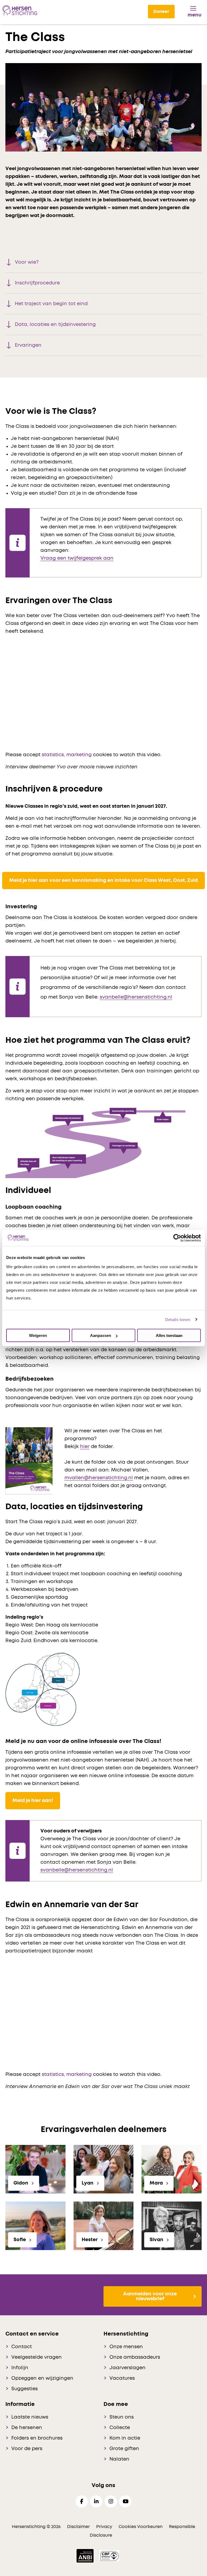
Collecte (120, 2428)
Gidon (21, 2183)
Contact (22, 2347)
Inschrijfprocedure (37, 283)
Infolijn (20, 2368)
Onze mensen (126, 2347)
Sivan (156, 2240)
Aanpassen (101, 1335)
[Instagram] (111, 2501)
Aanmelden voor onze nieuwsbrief (150, 2296)
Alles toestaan (169, 1335)
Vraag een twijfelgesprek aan (77, 558)
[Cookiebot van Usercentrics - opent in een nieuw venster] (177, 1238)
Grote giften (124, 2449)
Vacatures (122, 2378)
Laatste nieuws (30, 2417)
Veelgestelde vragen (37, 2357)
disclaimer (78, 2527)
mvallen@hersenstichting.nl (99, 1478)
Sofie (20, 2240)
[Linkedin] (96, 2501)
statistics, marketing (67, 755)
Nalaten (119, 2459)
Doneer (161, 12)
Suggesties (25, 2389)
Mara (156, 2183)
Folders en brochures (37, 2438)
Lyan (88, 2183)
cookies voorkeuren (141, 2527)
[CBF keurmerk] (109, 2556)
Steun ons (122, 2417)
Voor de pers (27, 2449)
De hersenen (27, 2428)
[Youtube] (125, 2501)
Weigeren (38, 1335)
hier (85, 1447)
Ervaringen (28, 345)
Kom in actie (125, 2438)
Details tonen (178, 1319)
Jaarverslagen (127, 2368)
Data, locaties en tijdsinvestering (55, 325)
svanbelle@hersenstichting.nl (136, 997)
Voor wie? (27, 262)
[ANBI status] (86, 2556)
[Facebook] (82, 2501)
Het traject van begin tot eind (51, 304)
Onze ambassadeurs (135, 2357)
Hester (90, 2240)
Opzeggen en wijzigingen (42, 2378)
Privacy (104, 2527)
